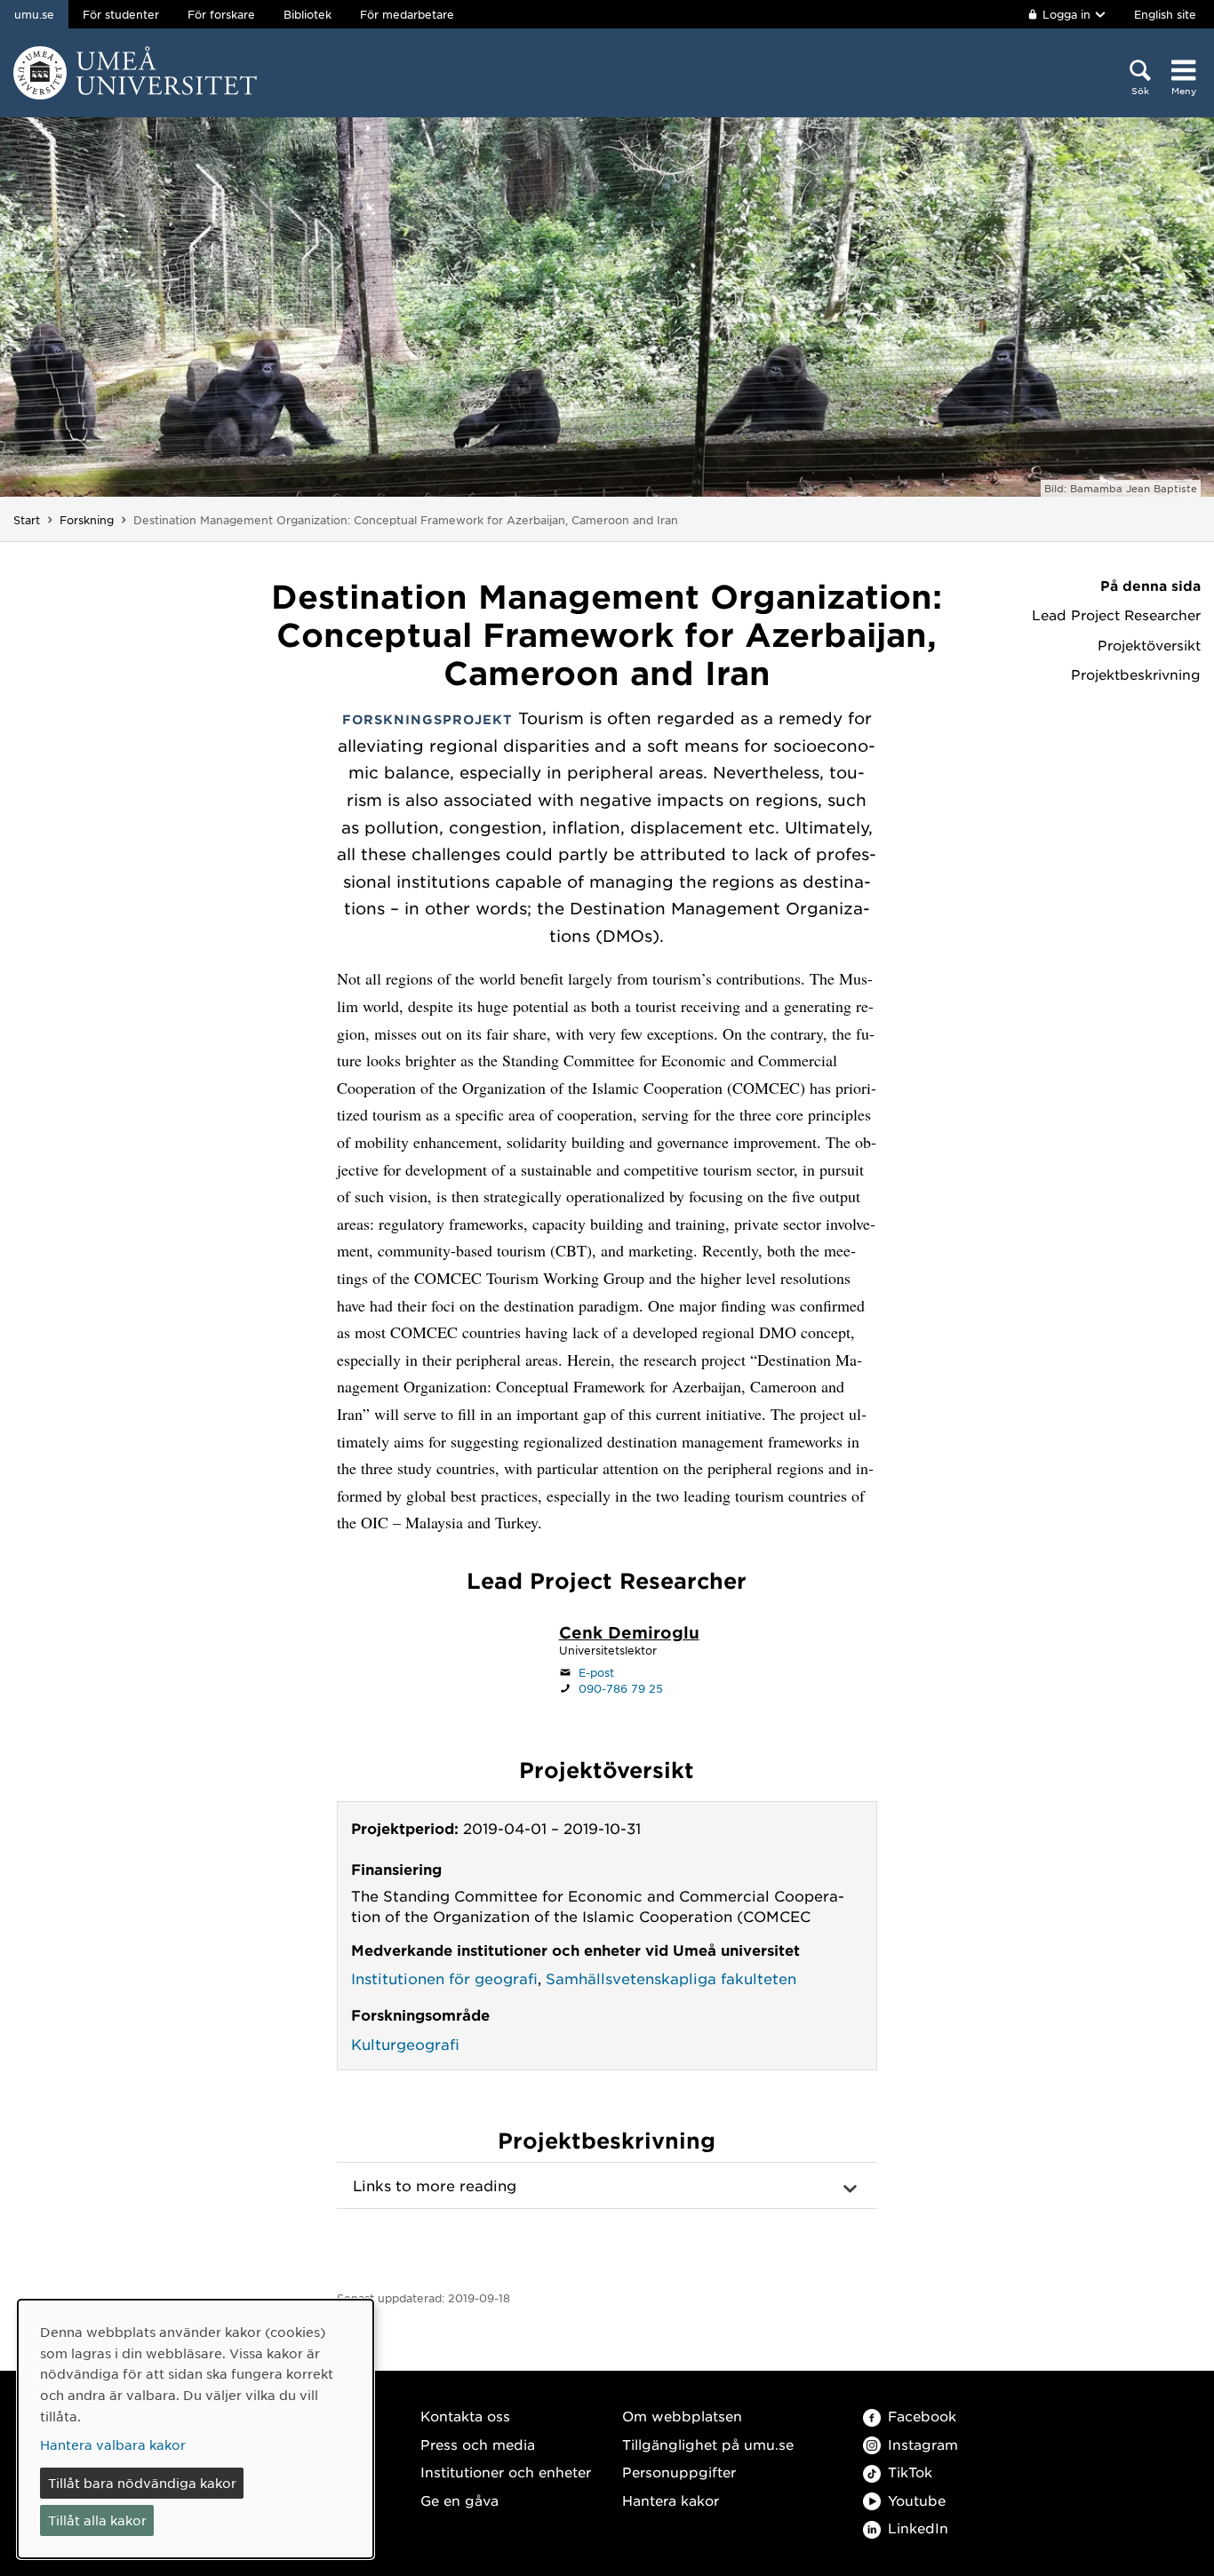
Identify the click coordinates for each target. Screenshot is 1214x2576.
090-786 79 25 (621, 1688)
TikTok (910, 2472)
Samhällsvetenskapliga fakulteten (671, 1978)
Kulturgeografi (405, 2044)
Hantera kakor (671, 2500)
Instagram (923, 2444)
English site (1165, 14)
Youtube (917, 2500)
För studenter (121, 14)
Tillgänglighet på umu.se (708, 2444)
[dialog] (196, 2429)
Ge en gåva (459, 2500)
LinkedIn (918, 2528)
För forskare (221, 14)
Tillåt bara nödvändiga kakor (142, 2483)
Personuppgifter (679, 2472)
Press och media (478, 2444)
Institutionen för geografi (444, 1978)
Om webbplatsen (682, 2416)
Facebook (922, 2416)
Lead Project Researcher (1116, 615)
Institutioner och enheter (506, 2472)
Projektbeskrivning (1136, 674)
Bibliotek (307, 14)
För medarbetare (407, 14)
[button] (607, 2186)
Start (27, 520)
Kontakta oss (465, 2416)
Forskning (87, 520)
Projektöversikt (1149, 645)
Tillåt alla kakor (97, 2520)
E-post (596, 1672)
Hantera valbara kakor (113, 2444)
